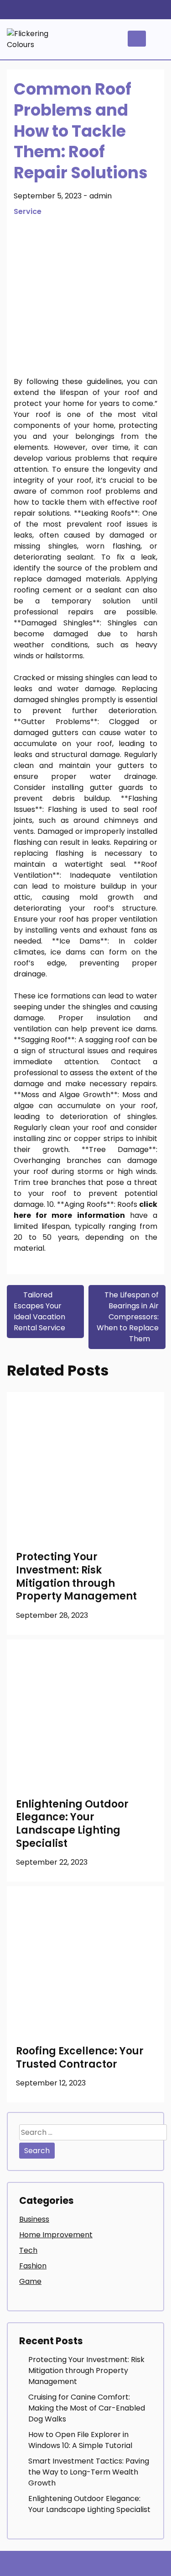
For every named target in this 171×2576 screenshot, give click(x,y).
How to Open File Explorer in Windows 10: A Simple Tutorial (80, 2440)
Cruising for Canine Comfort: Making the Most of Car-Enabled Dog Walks (87, 2408)
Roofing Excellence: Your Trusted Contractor (80, 2058)
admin (101, 196)
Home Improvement (56, 2235)
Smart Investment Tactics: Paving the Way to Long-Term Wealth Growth (89, 2472)
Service (28, 211)
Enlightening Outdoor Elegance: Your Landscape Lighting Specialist (72, 1824)
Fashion (33, 2266)
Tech (28, 2250)
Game (30, 2281)
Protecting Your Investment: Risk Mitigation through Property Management (76, 1576)
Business (34, 2219)
